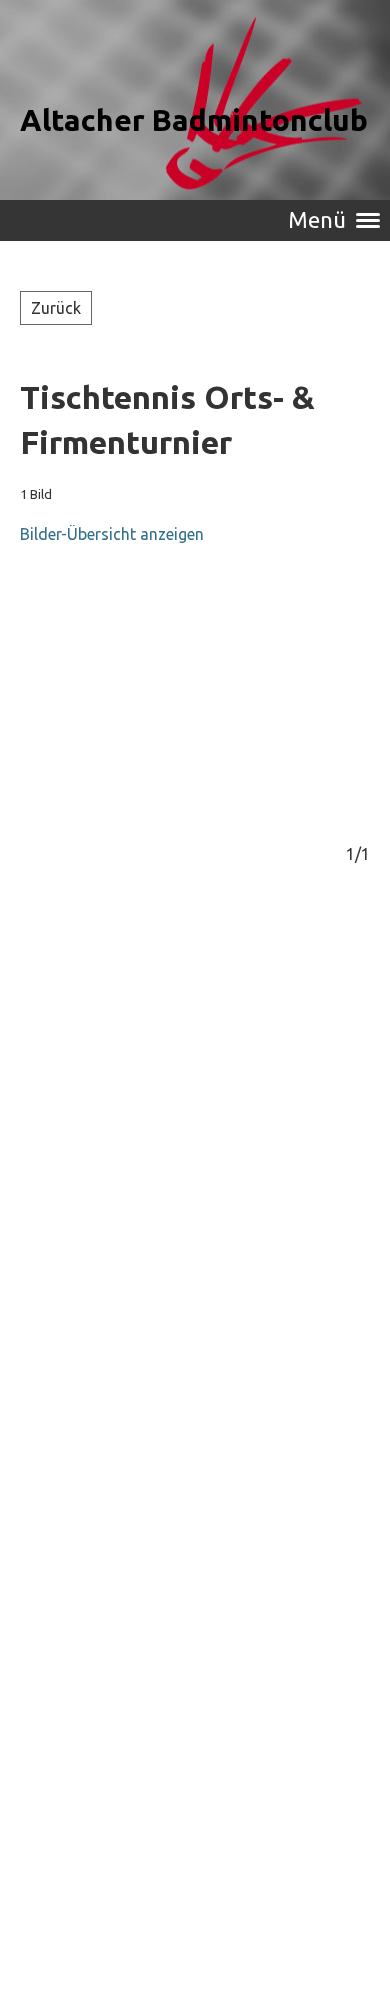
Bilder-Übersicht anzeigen (112, 534)
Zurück (56, 308)
